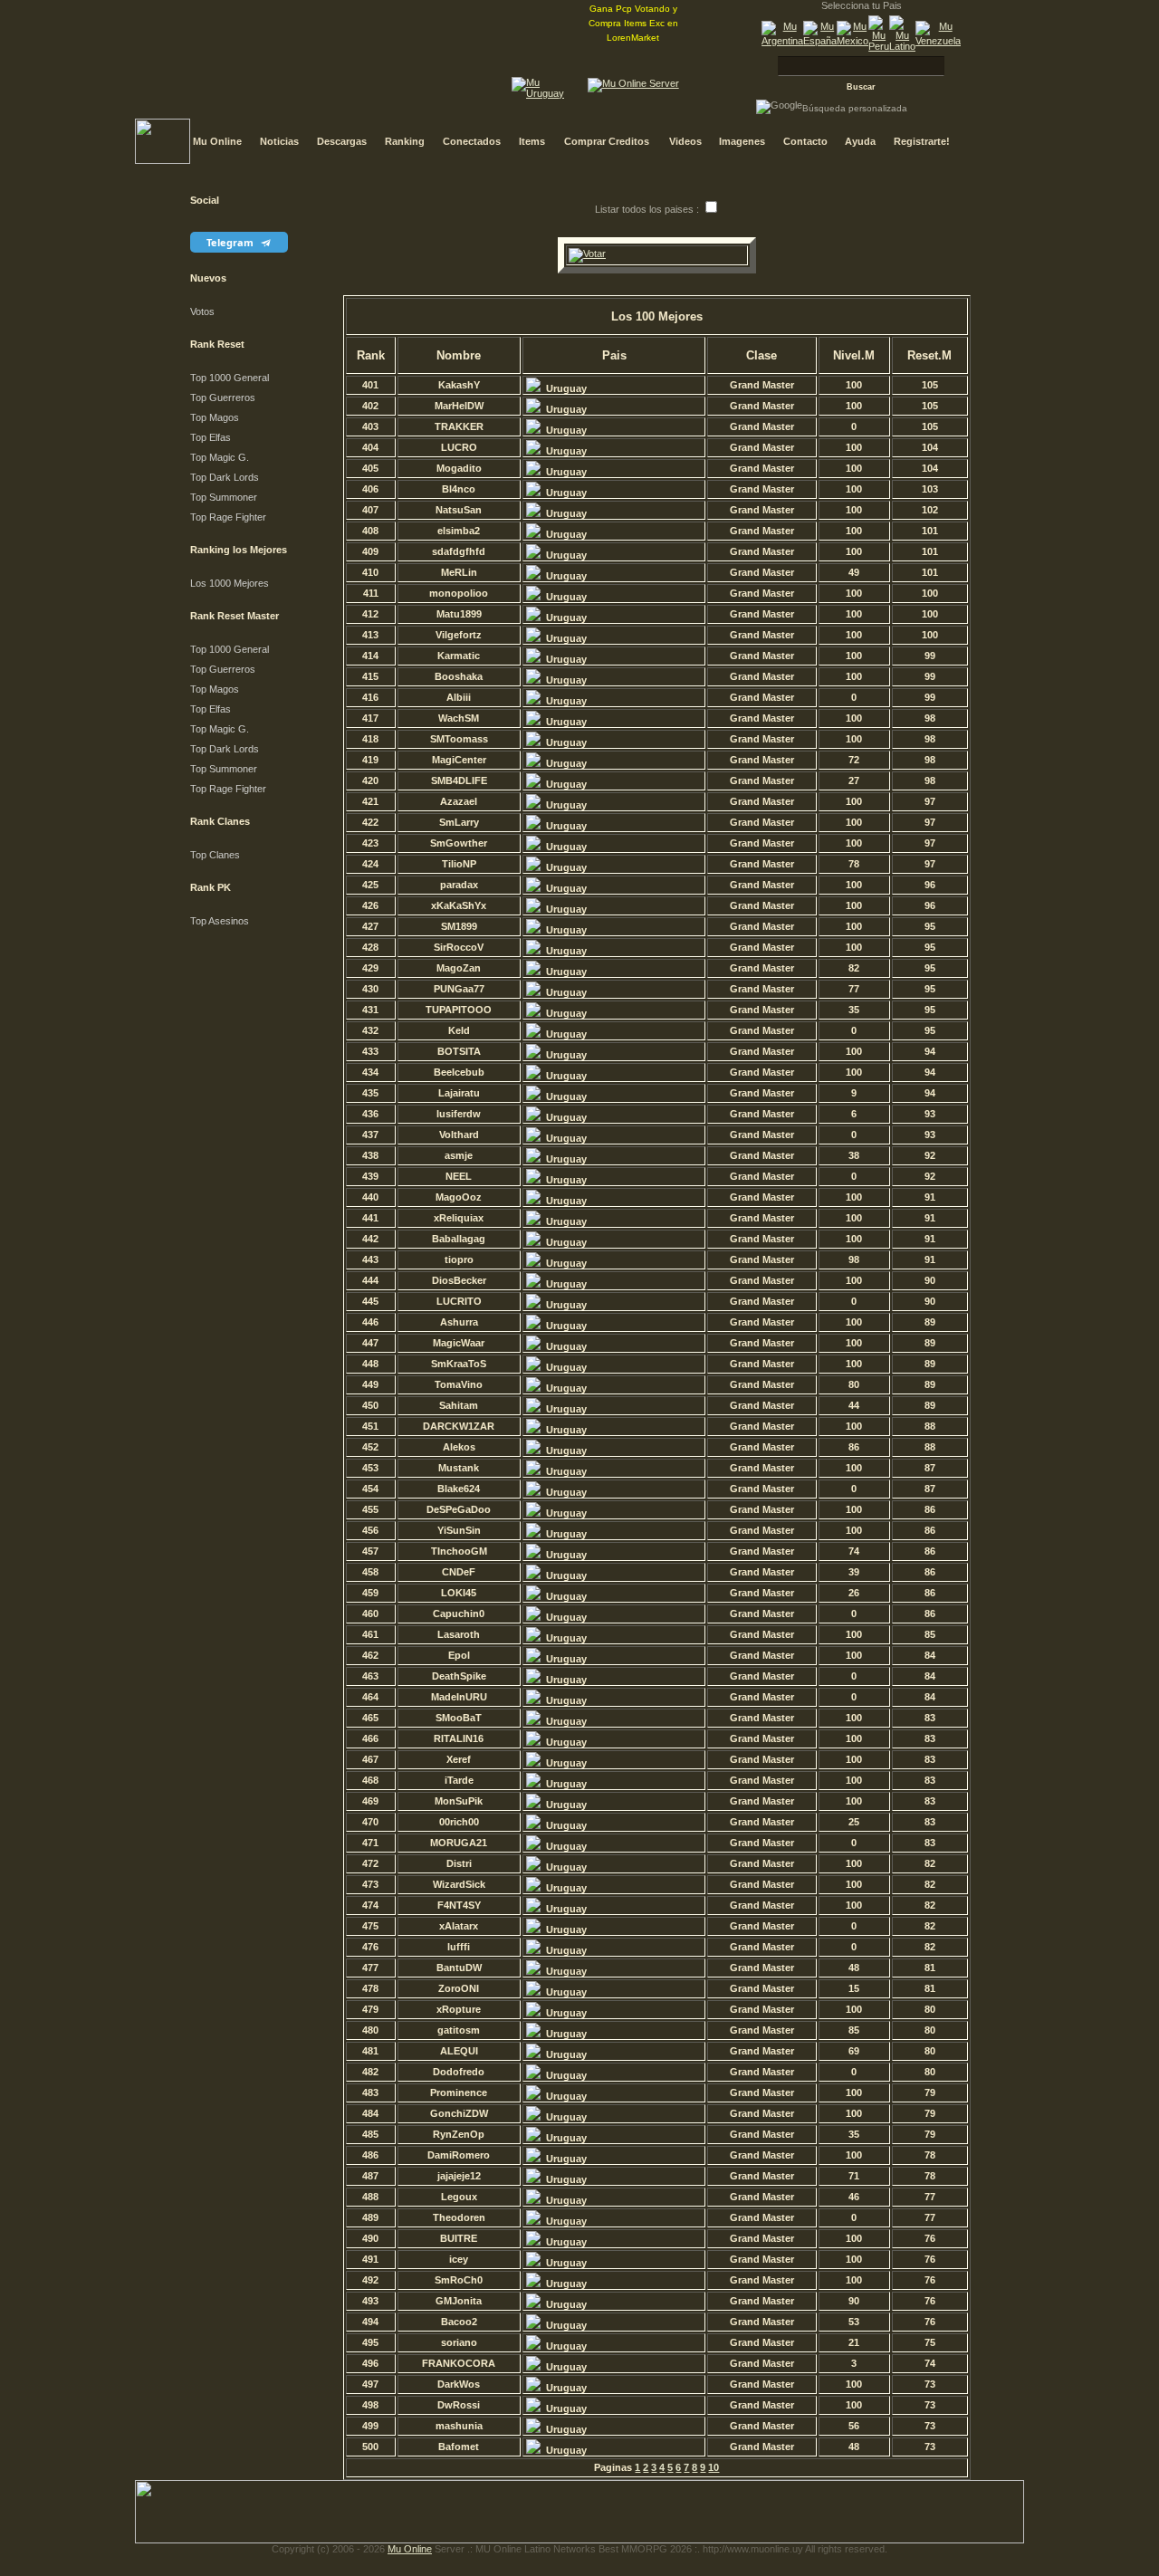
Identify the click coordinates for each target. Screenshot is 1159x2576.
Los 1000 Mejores (230, 583)
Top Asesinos (220, 921)
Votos (202, 311)
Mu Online (217, 141)
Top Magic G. (220, 457)
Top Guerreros (223, 397)
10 (714, 2467)
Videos (685, 141)
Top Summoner (224, 497)
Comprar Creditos (607, 141)
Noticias (279, 141)
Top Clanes (215, 855)
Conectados (472, 141)
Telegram (231, 242)
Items (532, 141)
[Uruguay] (546, 93)
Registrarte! (922, 141)
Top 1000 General (230, 378)
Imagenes (742, 141)
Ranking (405, 141)
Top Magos (215, 417)
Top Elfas (211, 437)
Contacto (805, 141)
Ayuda (860, 141)
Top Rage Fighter (228, 517)
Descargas (342, 141)
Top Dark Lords (225, 477)
